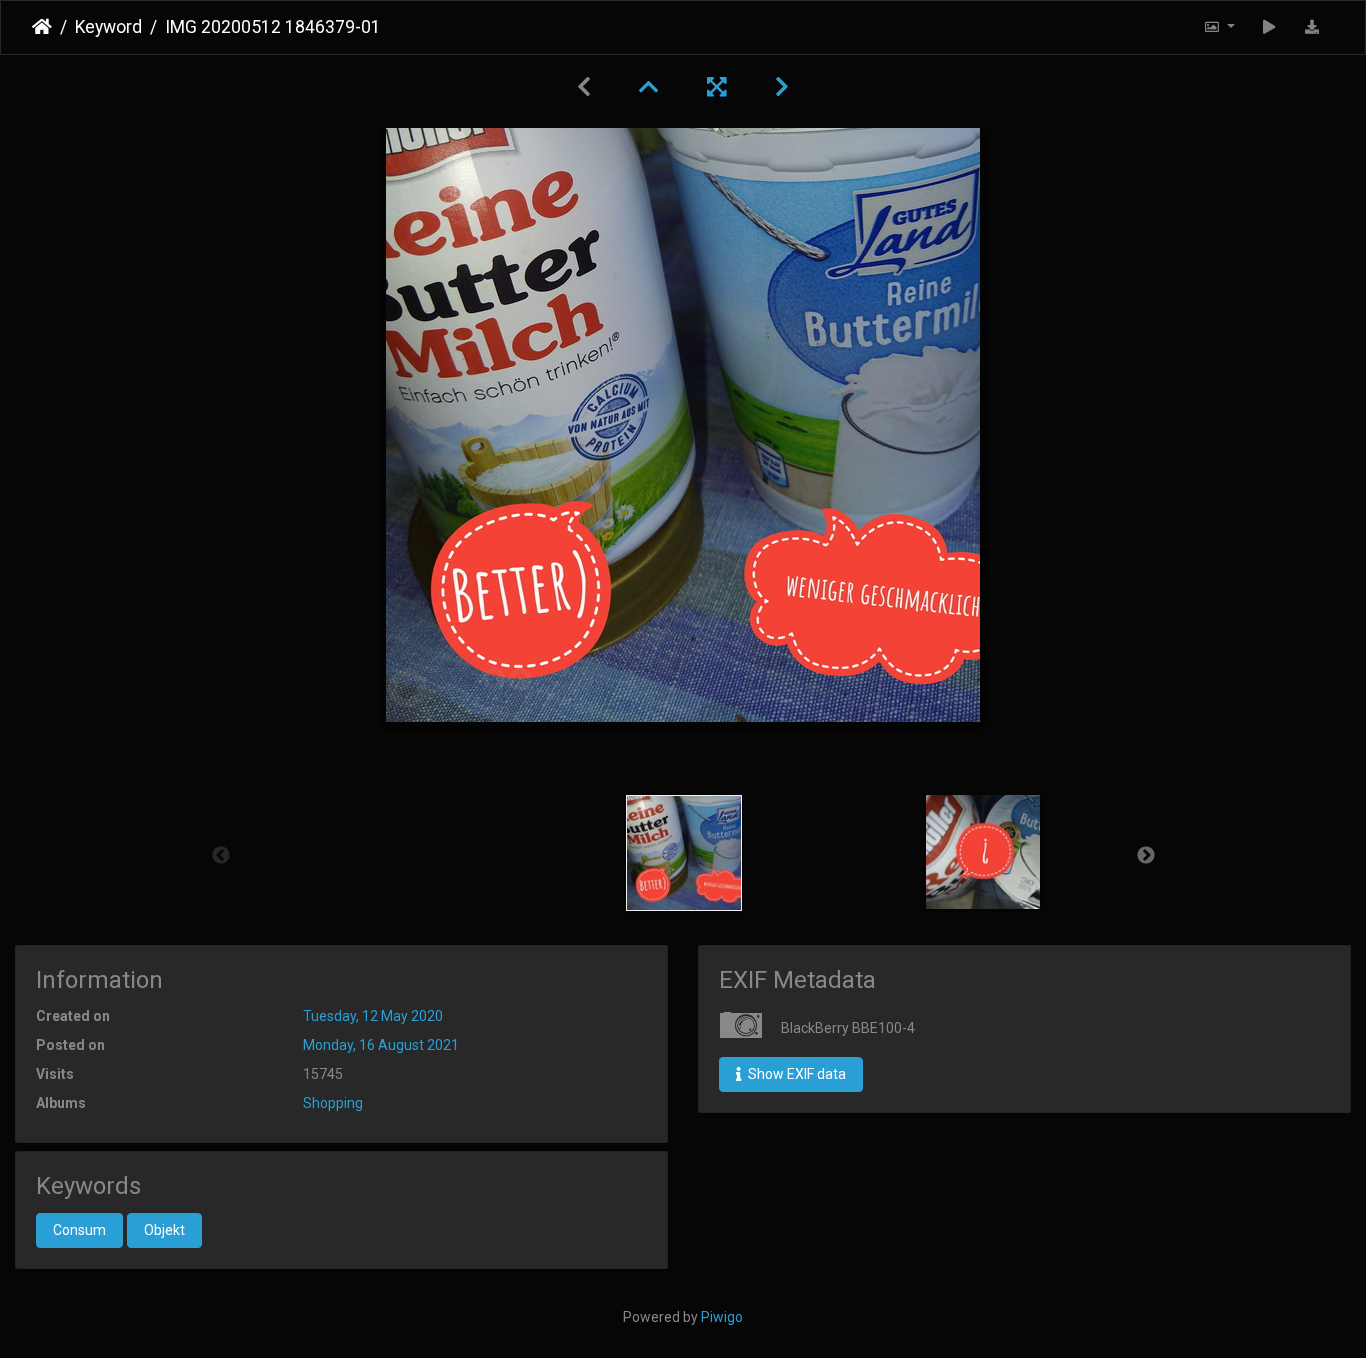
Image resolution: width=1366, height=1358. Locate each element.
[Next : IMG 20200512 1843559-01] (782, 87)
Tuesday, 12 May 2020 (373, 1016)
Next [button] (1146, 856)
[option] (684, 853)
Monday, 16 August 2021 (381, 1045)
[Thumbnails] (649, 87)
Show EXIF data (795, 1074)
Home (42, 27)
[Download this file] (1312, 27)
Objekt (164, 1230)
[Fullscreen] (717, 87)
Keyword (108, 27)
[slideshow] (1269, 27)
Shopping (333, 1103)
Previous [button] (221, 856)
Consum (79, 1230)
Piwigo (722, 1317)
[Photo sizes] (1219, 27)
